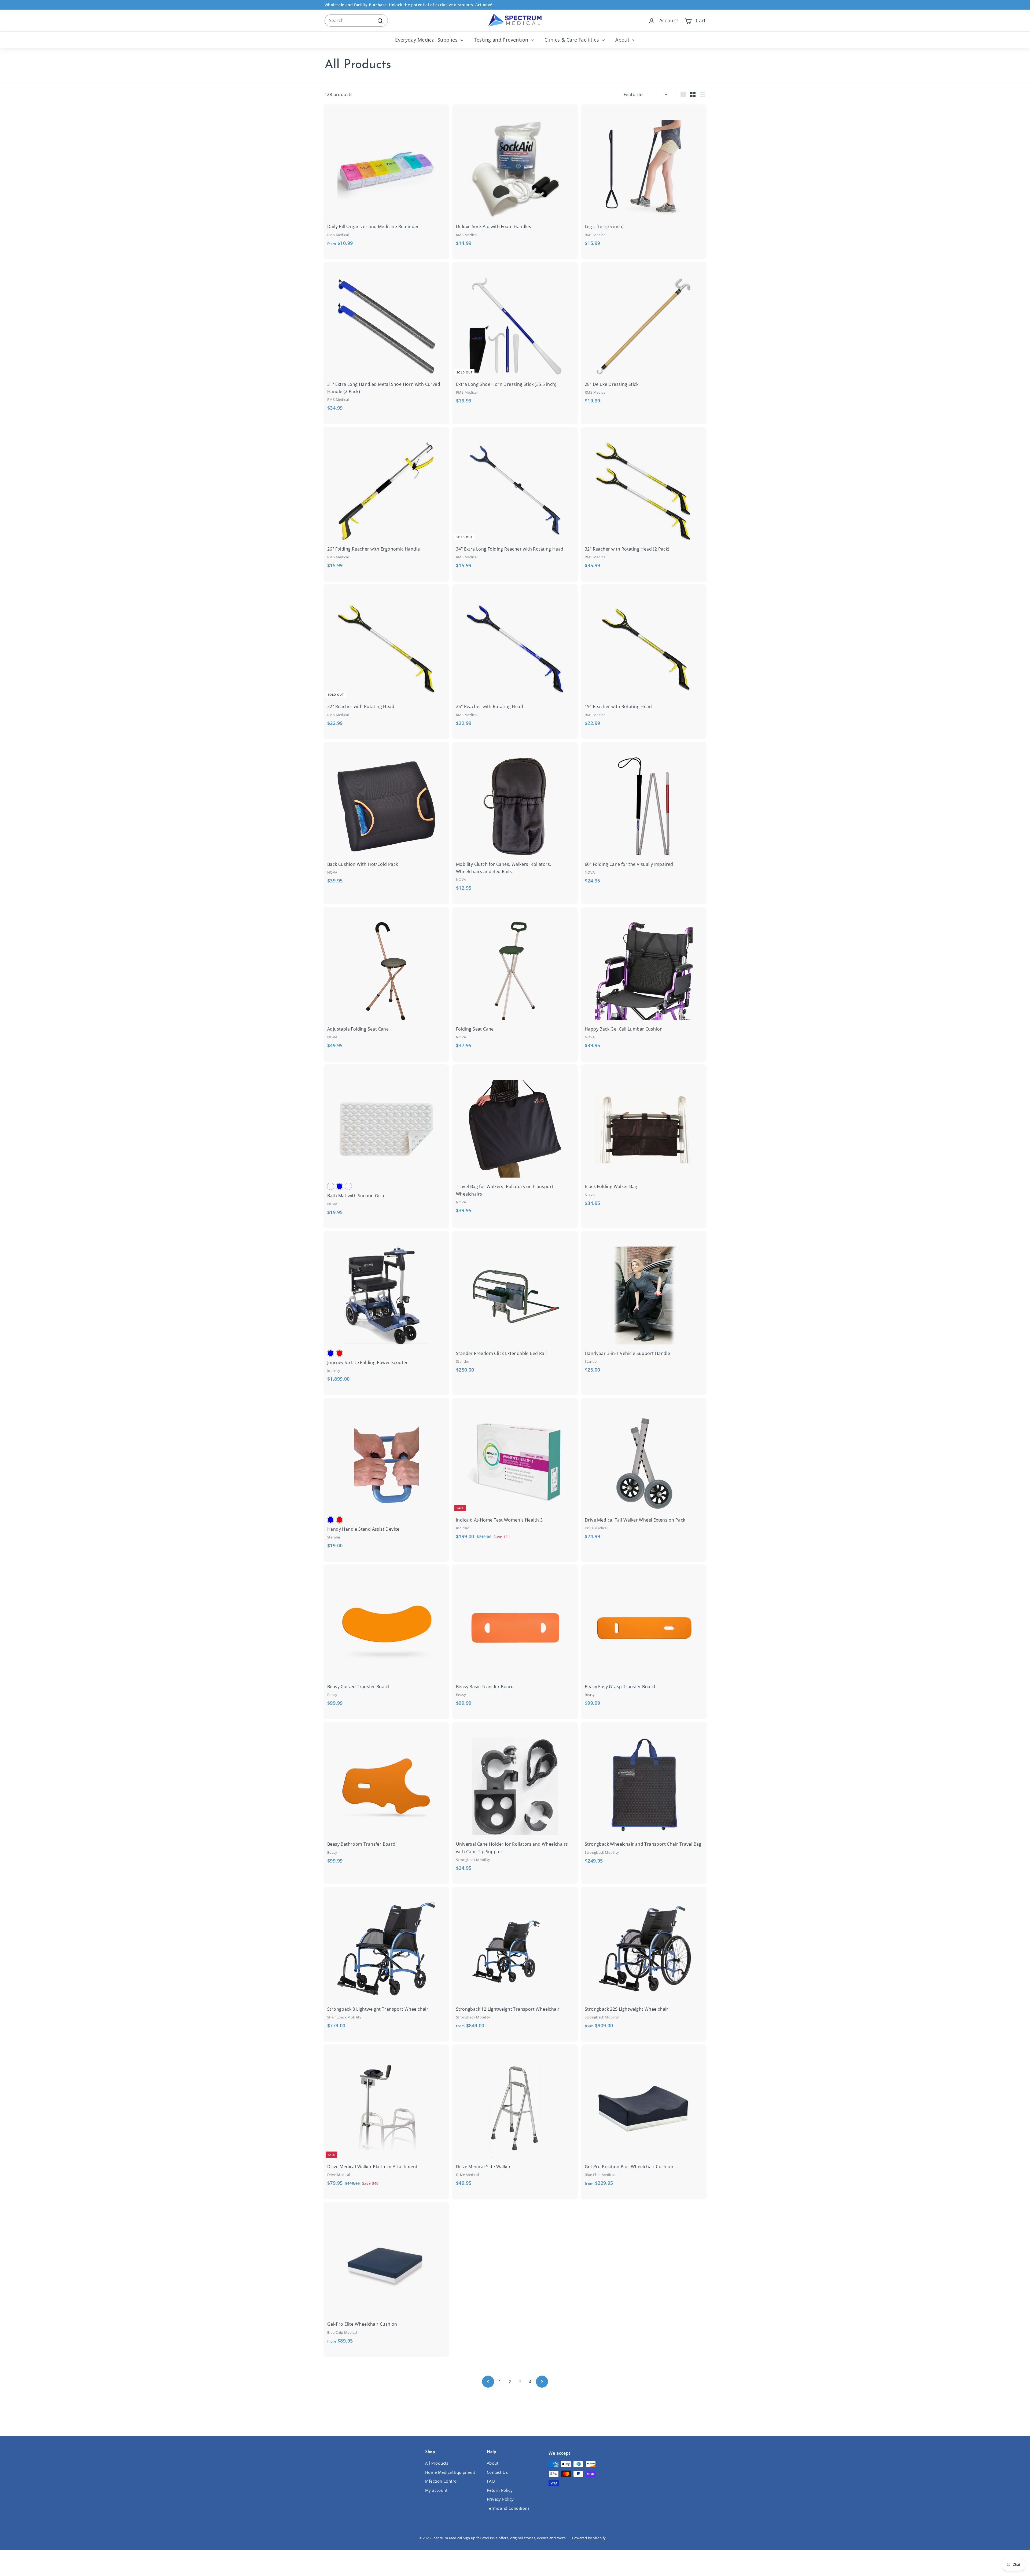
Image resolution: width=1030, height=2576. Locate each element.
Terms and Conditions (508, 2508)
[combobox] (356, 21)
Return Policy (500, 2490)
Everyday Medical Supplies (427, 40)
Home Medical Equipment (450, 2472)
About (623, 40)
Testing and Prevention (502, 40)
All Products (437, 2463)
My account (436, 2490)
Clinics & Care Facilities (573, 40)
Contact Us (497, 2472)
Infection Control (442, 2481)
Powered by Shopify (589, 2538)
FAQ (491, 2481)
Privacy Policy (500, 2499)
